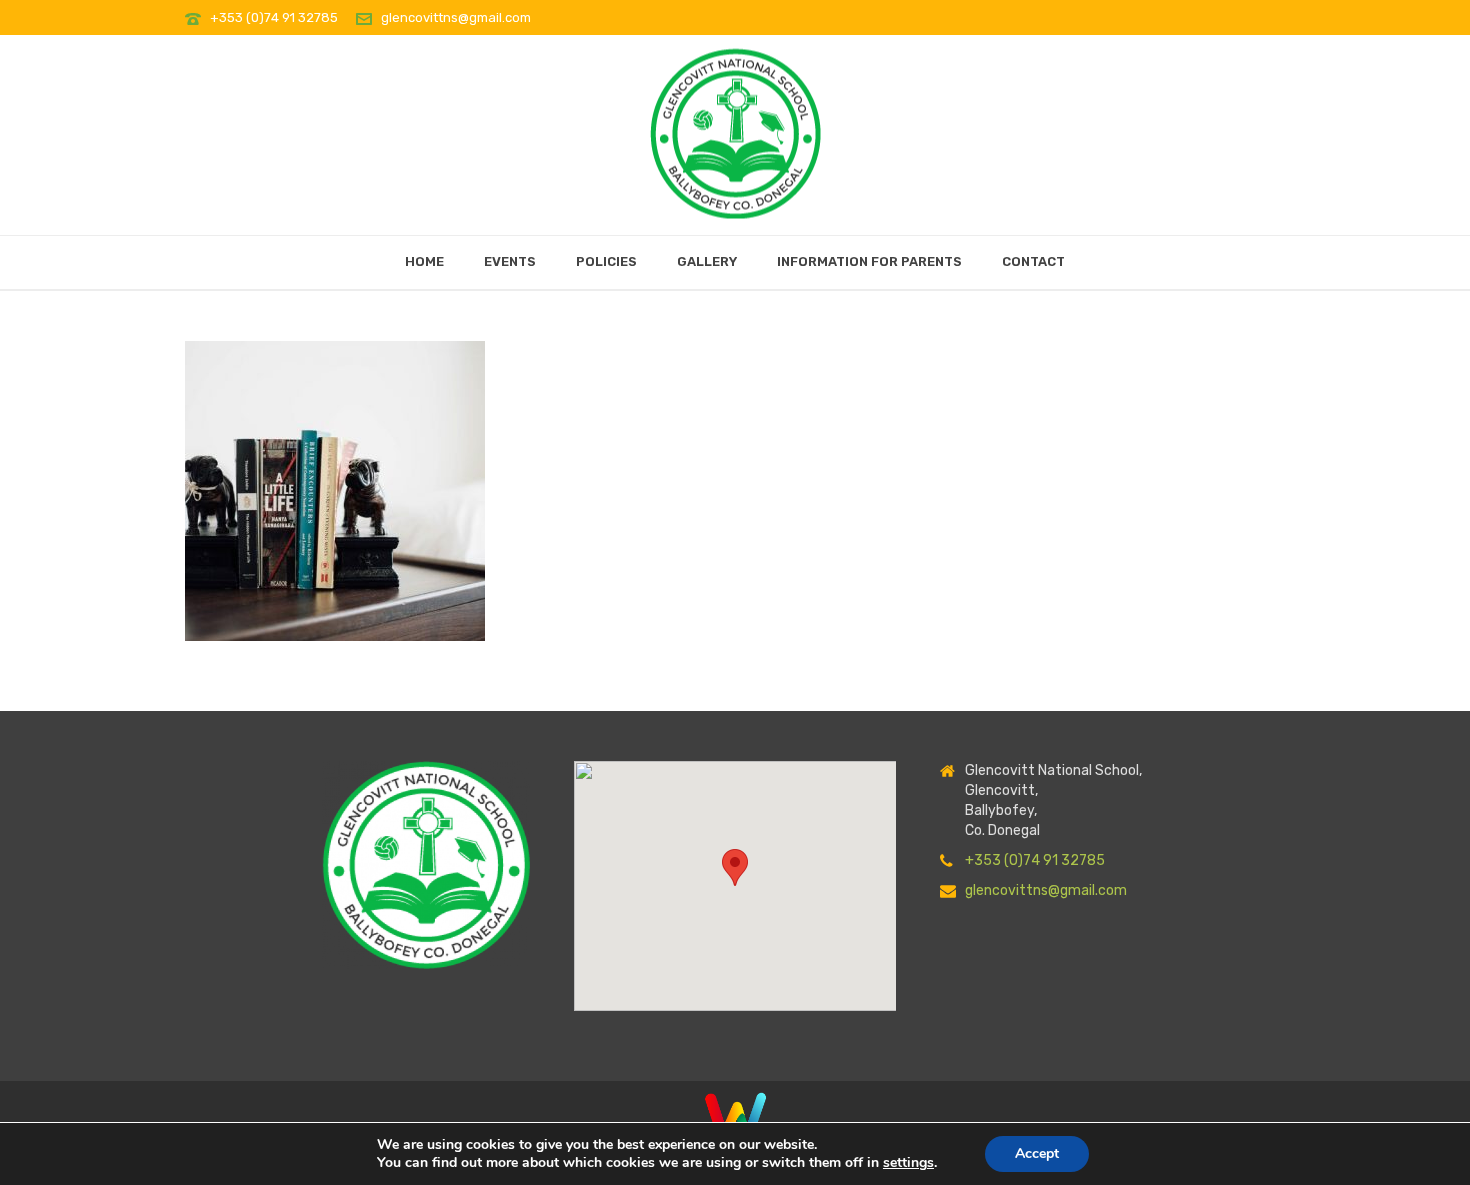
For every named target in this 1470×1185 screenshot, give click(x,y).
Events (510, 261)
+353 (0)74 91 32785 (275, 17)
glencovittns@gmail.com (456, 17)
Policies (606, 261)
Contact (1033, 261)
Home (424, 261)
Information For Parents (869, 261)
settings (908, 1163)
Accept (1037, 1153)
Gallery (707, 261)
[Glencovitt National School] (735, 128)
